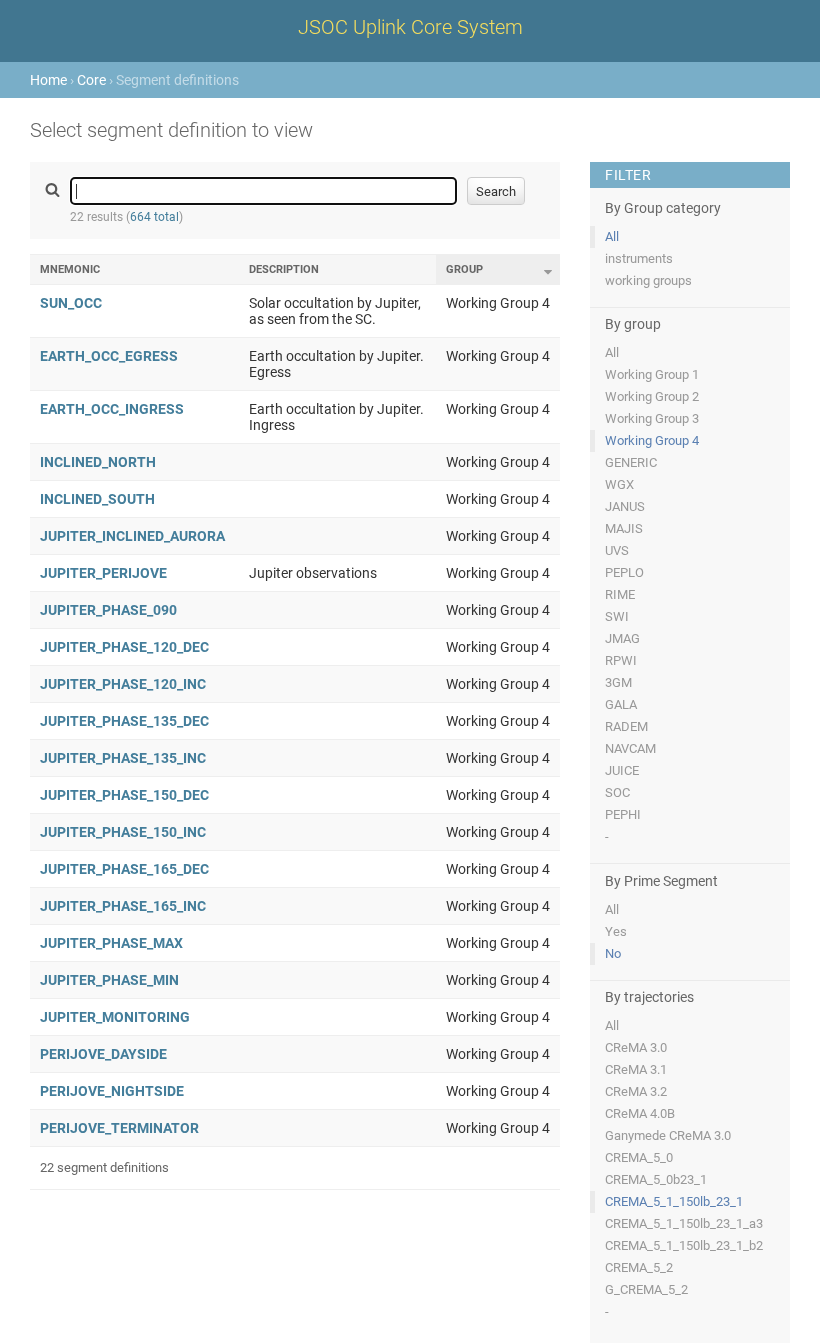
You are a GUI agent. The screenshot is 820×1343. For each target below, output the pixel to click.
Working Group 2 (652, 396)
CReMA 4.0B (640, 1113)
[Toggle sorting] (548, 272)
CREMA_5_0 (639, 1157)
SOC (617, 792)
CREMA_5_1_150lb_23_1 (674, 1201)
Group (464, 269)
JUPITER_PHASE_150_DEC (124, 795)
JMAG (622, 638)
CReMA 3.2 (636, 1091)
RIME (620, 594)
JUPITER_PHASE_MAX (111, 943)
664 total (154, 217)
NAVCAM (630, 748)
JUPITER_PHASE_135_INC (123, 758)
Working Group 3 (652, 418)
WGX (619, 484)
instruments (639, 258)
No (613, 953)
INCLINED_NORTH (98, 462)
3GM (618, 682)
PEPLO (624, 572)
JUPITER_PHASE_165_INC (123, 906)
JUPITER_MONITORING (115, 1017)
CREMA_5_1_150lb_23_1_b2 (684, 1245)
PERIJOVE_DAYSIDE (103, 1054)
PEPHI (623, 814)
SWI (617, 616)
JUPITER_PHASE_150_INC (123, 832)
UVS (617, 550)
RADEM (626, 726)
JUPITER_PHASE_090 (108, 610)
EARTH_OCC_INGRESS (112, 409)
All (612, 236)
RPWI (621, 660)
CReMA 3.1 (636, 1069)
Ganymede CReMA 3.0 (668, 1135)
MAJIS (624, 528)
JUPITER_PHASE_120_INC (123, 684)
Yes (616, 931)
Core (91, 80)
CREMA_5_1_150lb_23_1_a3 (684, 1223)
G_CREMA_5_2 (646, 1289)
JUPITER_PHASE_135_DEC (124, 721)
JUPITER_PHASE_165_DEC (124, 869)
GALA (621, 704)
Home (48, 80)
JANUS (625, 506)
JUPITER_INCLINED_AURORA (132, 536)
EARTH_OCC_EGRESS (109, 356)
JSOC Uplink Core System (410, 27)
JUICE (622, 770)
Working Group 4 (652, 440)
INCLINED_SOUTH (97, 499)
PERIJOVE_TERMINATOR (119, 1128)
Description (284, 269)
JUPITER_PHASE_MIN (109, 980)
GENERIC (631, 462)
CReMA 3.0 (636, 1047)
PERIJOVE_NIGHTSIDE (112, 1091)
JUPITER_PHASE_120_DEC (124, 647)
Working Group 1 (652, 374)
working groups (648, 280)
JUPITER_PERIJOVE (103, 573)
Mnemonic (70, 269)
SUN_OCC (71, 303)
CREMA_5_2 (639, 1267)
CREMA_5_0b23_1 (656, 1179)
